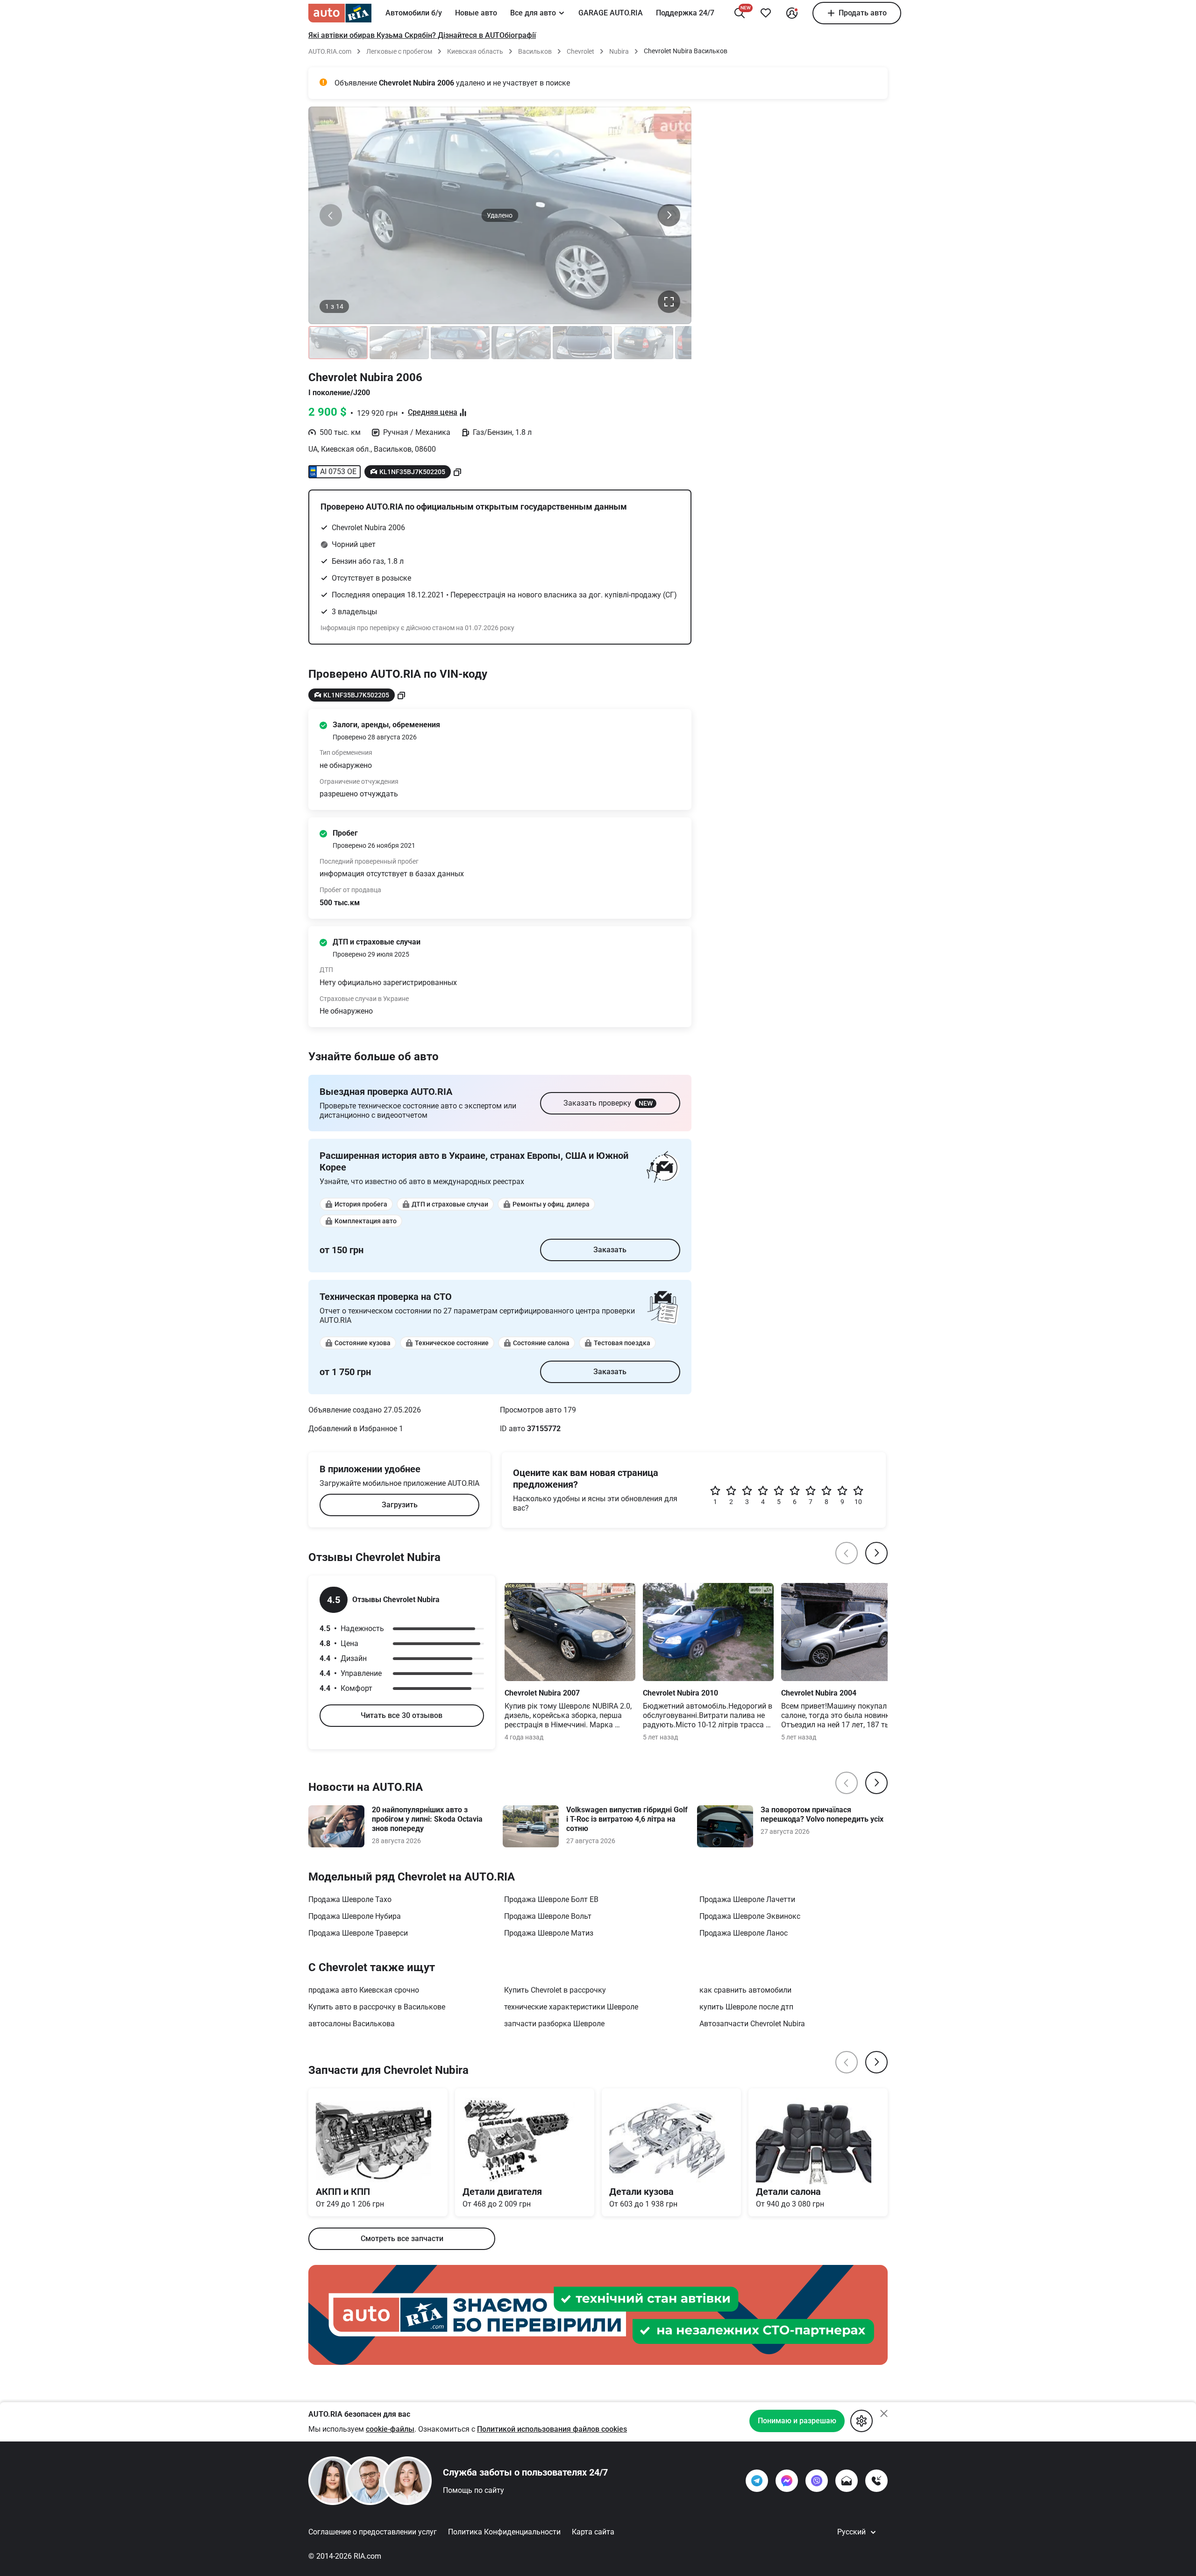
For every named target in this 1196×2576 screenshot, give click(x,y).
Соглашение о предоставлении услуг (373, 2532)
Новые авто (476, 13)
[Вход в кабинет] (792, 13)
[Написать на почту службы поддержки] (847, 2481)
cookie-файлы (390, 2429)
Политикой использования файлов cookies (552, 2429)
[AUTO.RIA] (340, 13)
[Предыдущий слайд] (331, 215)
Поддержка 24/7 (685, 13)
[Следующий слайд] (669, 215)
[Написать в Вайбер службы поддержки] (817, 2481)
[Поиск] (740, 13)
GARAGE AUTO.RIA (611, 13)
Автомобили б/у (414, 13)
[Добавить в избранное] (766, 13)
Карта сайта (593, 2532)
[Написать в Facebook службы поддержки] (787, 2481)
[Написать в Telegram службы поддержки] (757, 2481)
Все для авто (533, 13)
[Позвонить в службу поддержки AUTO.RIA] (876, 2481)
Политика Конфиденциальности (504, 2532)
